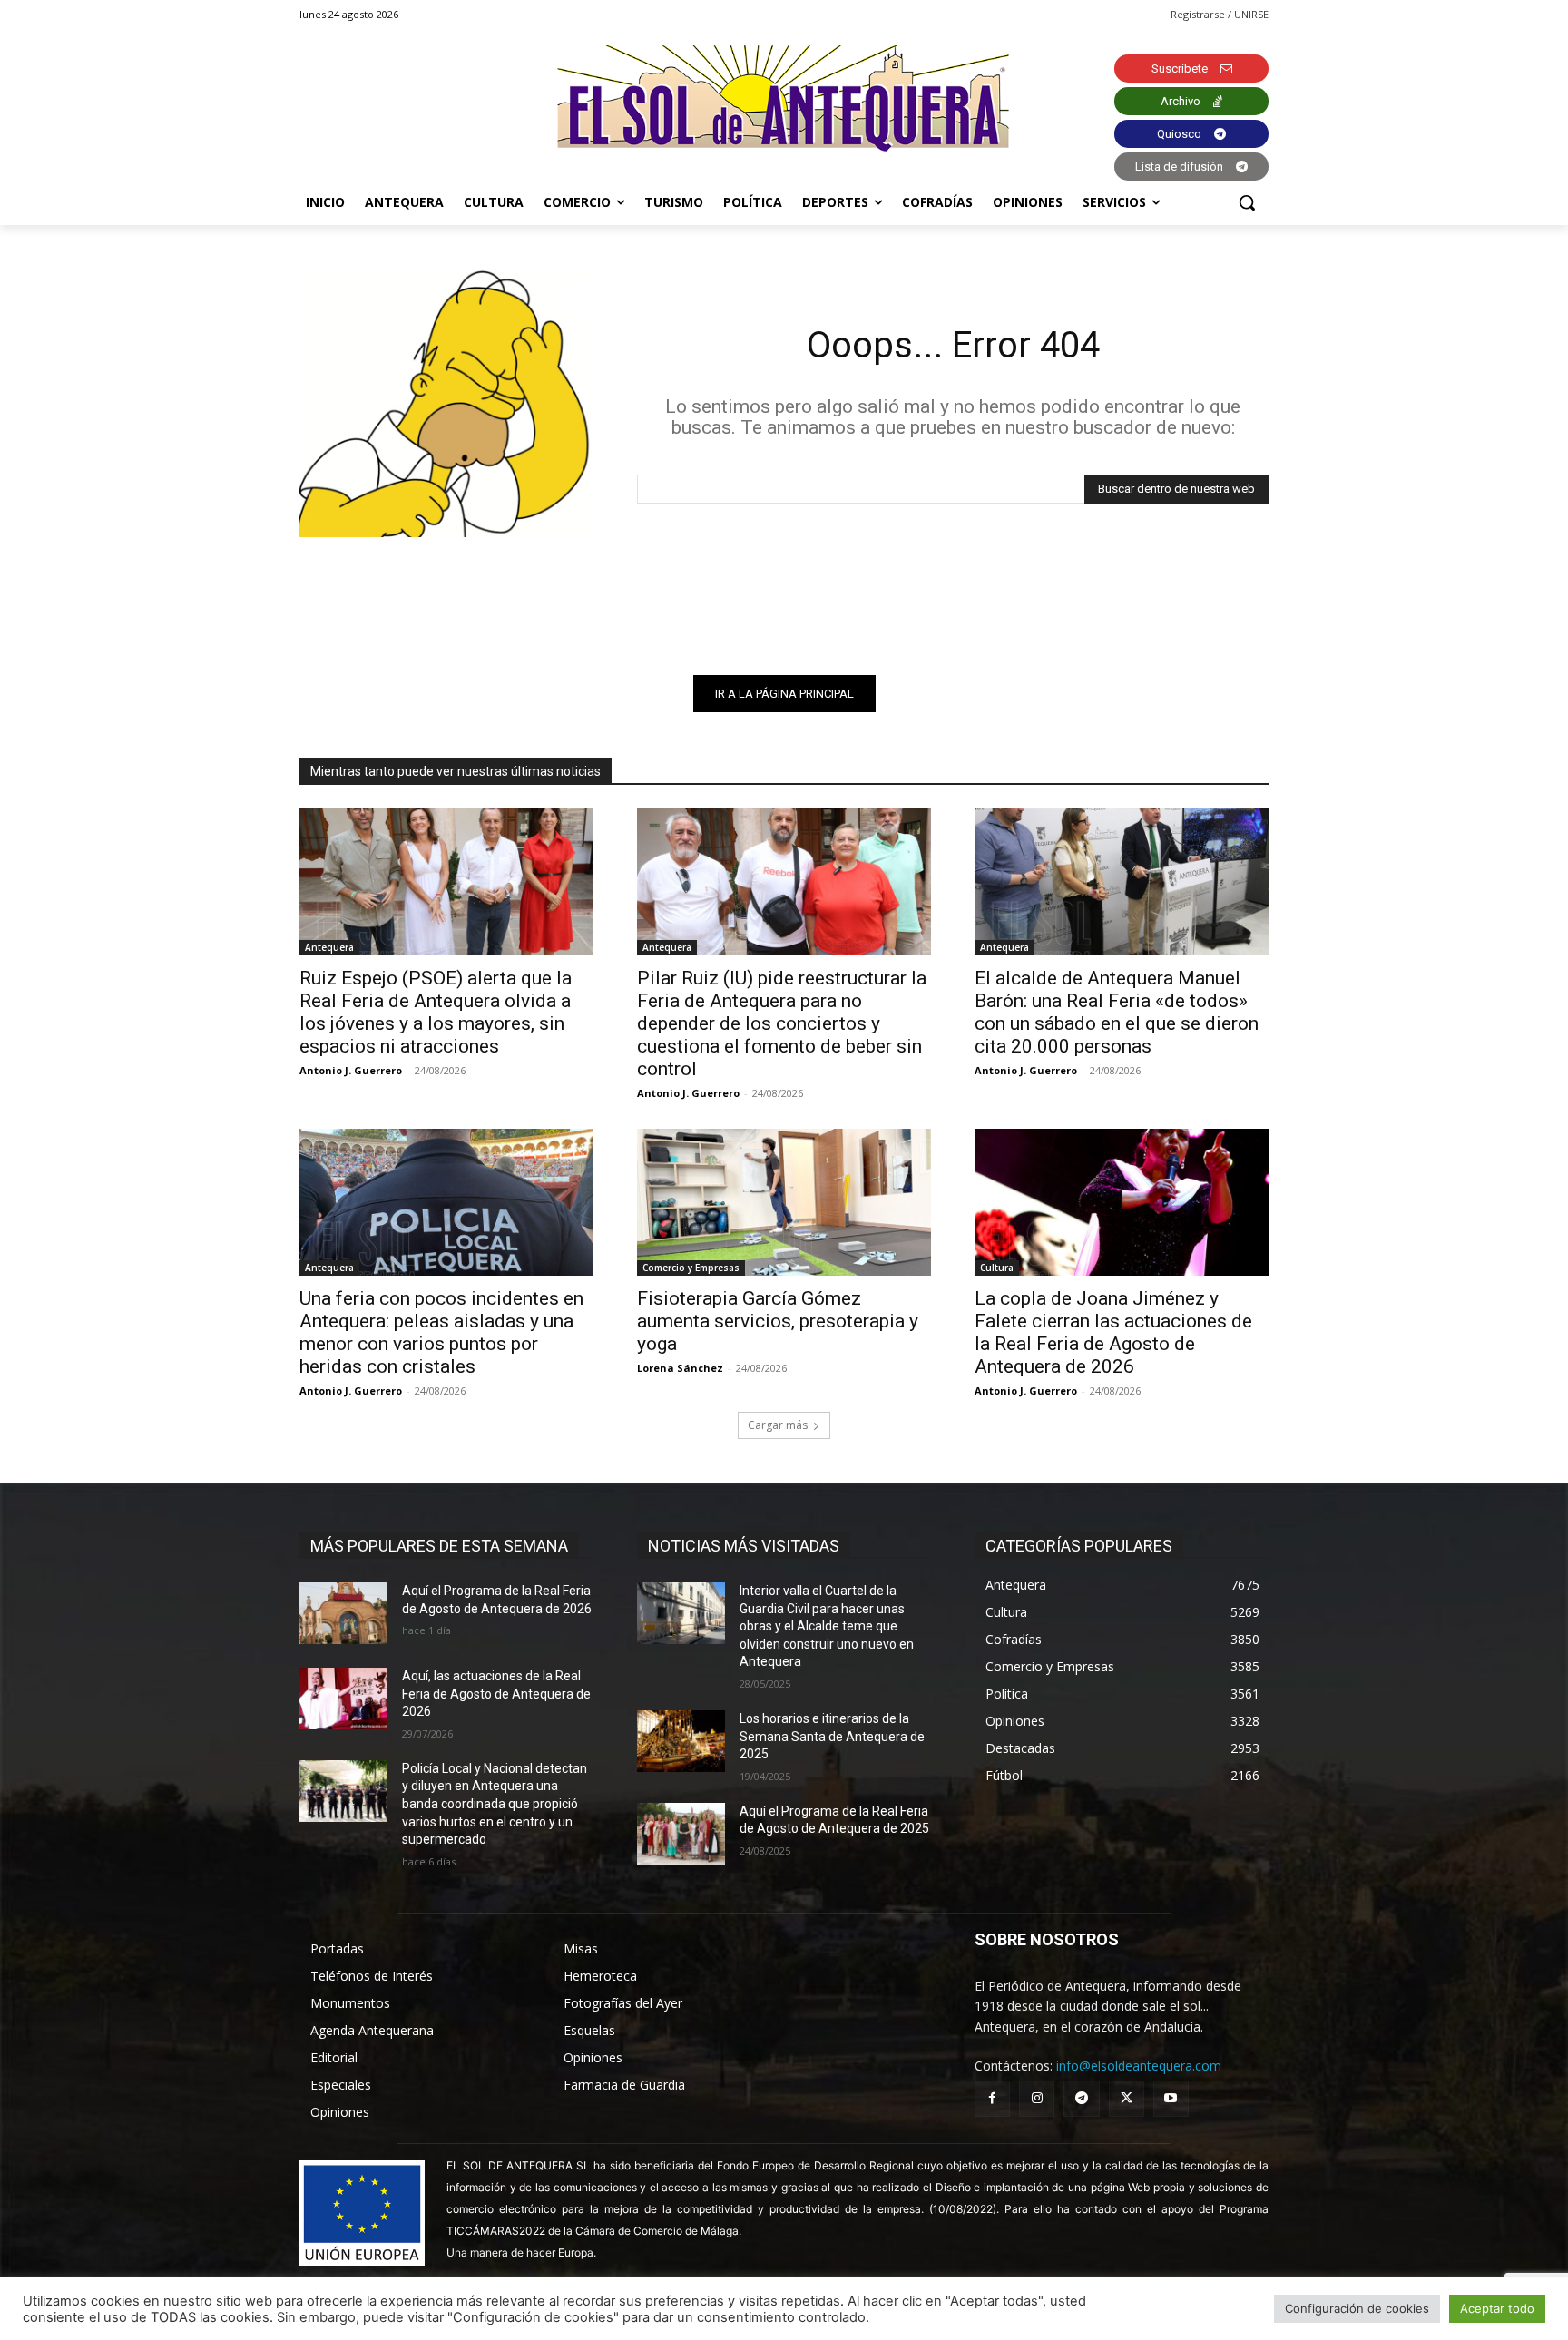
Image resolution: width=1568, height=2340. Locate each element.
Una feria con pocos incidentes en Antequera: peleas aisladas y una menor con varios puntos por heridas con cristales (441, 1332)
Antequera (329, 947)
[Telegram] (1081, 2098)
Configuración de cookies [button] (1357, 2308)
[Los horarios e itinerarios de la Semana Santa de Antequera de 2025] (681, 1741)
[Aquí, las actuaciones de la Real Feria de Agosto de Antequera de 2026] (343, 1699)
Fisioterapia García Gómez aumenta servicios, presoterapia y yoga (778, 1321)
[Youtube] (1171, 2098)
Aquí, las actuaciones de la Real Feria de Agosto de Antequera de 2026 (496, 1694)
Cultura (997, 1268)
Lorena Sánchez (680, 1368)
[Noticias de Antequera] (784, 98)
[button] (1247, 202)
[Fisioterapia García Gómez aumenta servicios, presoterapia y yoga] (784, 1202)
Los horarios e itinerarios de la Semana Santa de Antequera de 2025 (832, 1736)
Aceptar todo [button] (1497, 2308)
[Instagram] (1037, 2098)
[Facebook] (992, 2098)
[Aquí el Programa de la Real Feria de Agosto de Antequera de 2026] (343, 1613)
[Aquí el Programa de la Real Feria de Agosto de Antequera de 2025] (681, 1834)
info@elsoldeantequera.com (1139, 2066)
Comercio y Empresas (691, 1268)
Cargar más (778, 1425)
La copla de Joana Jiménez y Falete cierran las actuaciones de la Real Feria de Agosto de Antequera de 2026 (1113, 1332)
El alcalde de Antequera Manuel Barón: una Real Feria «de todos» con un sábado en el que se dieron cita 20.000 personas (1117, 1012)
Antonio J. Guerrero (351, 1070)
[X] (1127, 2098)
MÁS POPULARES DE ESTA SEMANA (439, 1546)
